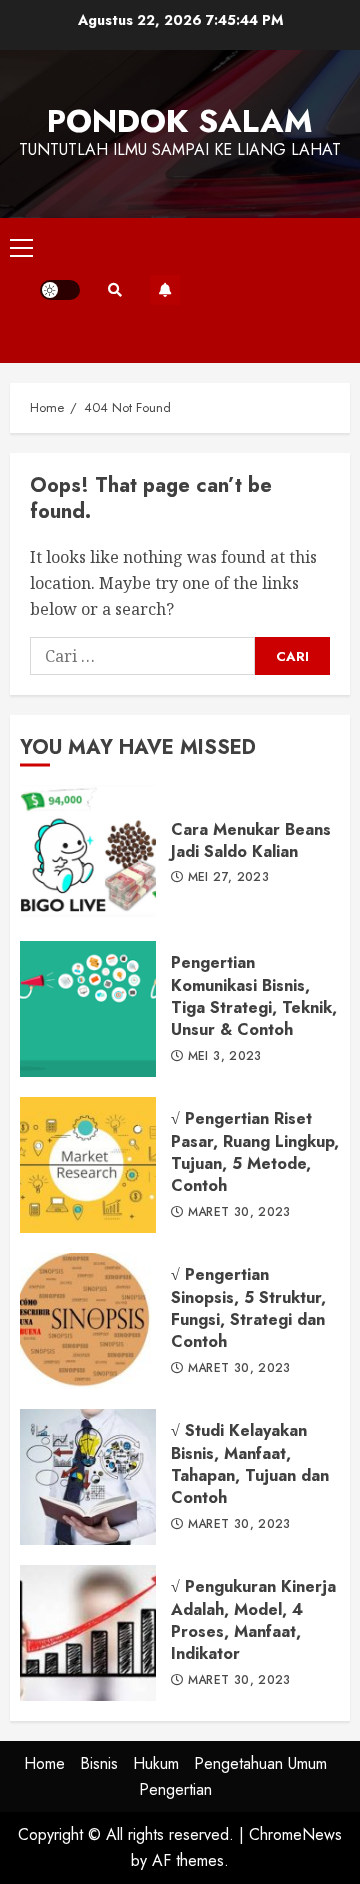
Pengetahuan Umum (260, 1763)
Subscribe (165, 290)
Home (44, 1763)
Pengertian (175, 1789)
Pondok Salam (180, 121)
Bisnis (99, 1763)
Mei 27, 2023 (228, 878)
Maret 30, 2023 (239, 1213)
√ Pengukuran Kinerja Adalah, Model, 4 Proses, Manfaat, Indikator (88, 1633)
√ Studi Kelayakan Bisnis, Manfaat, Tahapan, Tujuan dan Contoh (88, 1477)
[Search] (115, 290)
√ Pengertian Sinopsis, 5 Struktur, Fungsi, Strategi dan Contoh (88, 1321)
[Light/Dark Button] (60, 290)
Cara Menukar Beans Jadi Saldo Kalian (88, 853)
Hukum (156, 1763)
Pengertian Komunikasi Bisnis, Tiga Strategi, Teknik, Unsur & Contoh (88, 1009)
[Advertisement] (265, 290)
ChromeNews (295, 1834)
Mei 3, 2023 (225, 1057)
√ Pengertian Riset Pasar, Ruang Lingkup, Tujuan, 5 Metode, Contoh (88, 1165)
